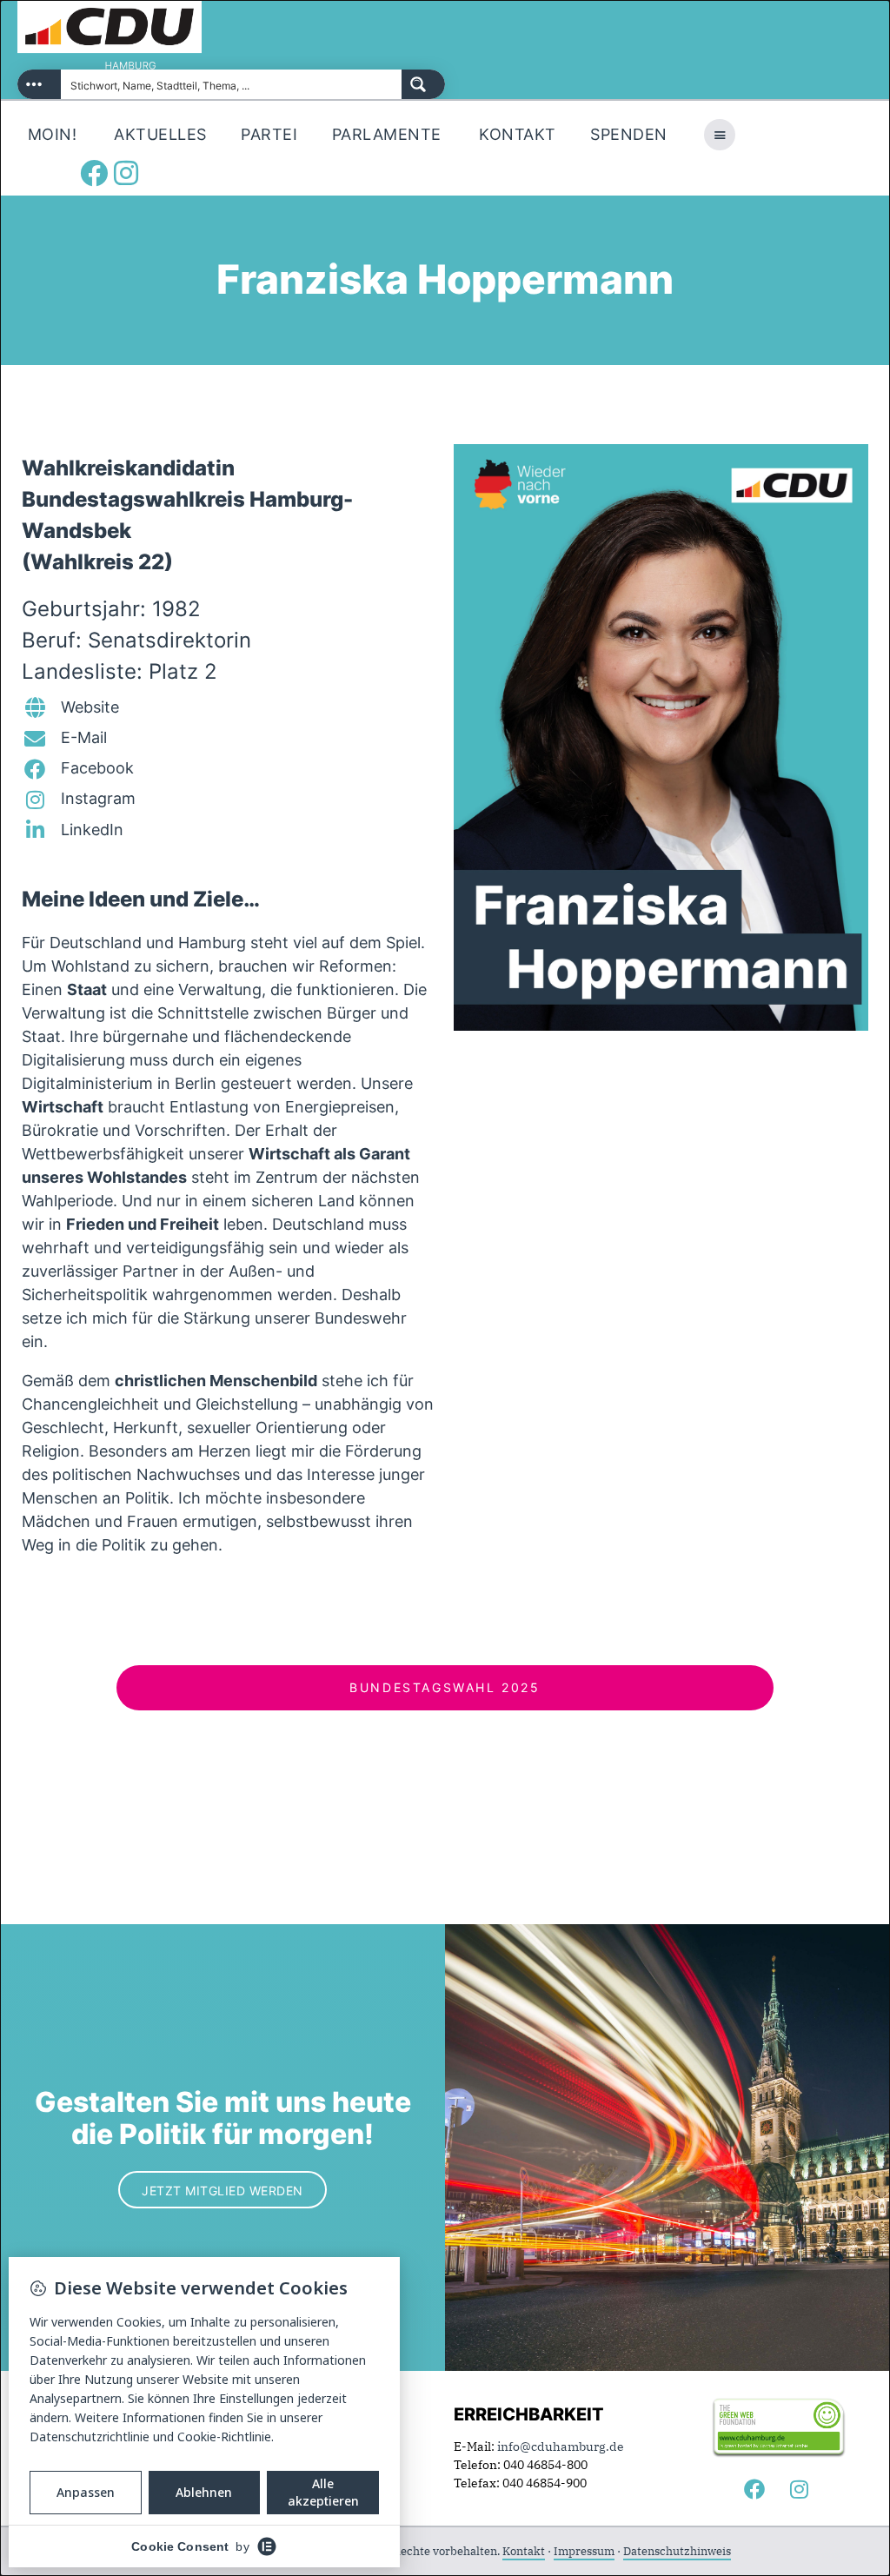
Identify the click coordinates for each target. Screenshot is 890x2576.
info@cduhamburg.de (561, 2447)
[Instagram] (126, 173)
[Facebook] (94, 173)
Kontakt (524, 2551)
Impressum (584, 2551)
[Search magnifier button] (423, 84)
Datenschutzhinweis (677, 2551)
